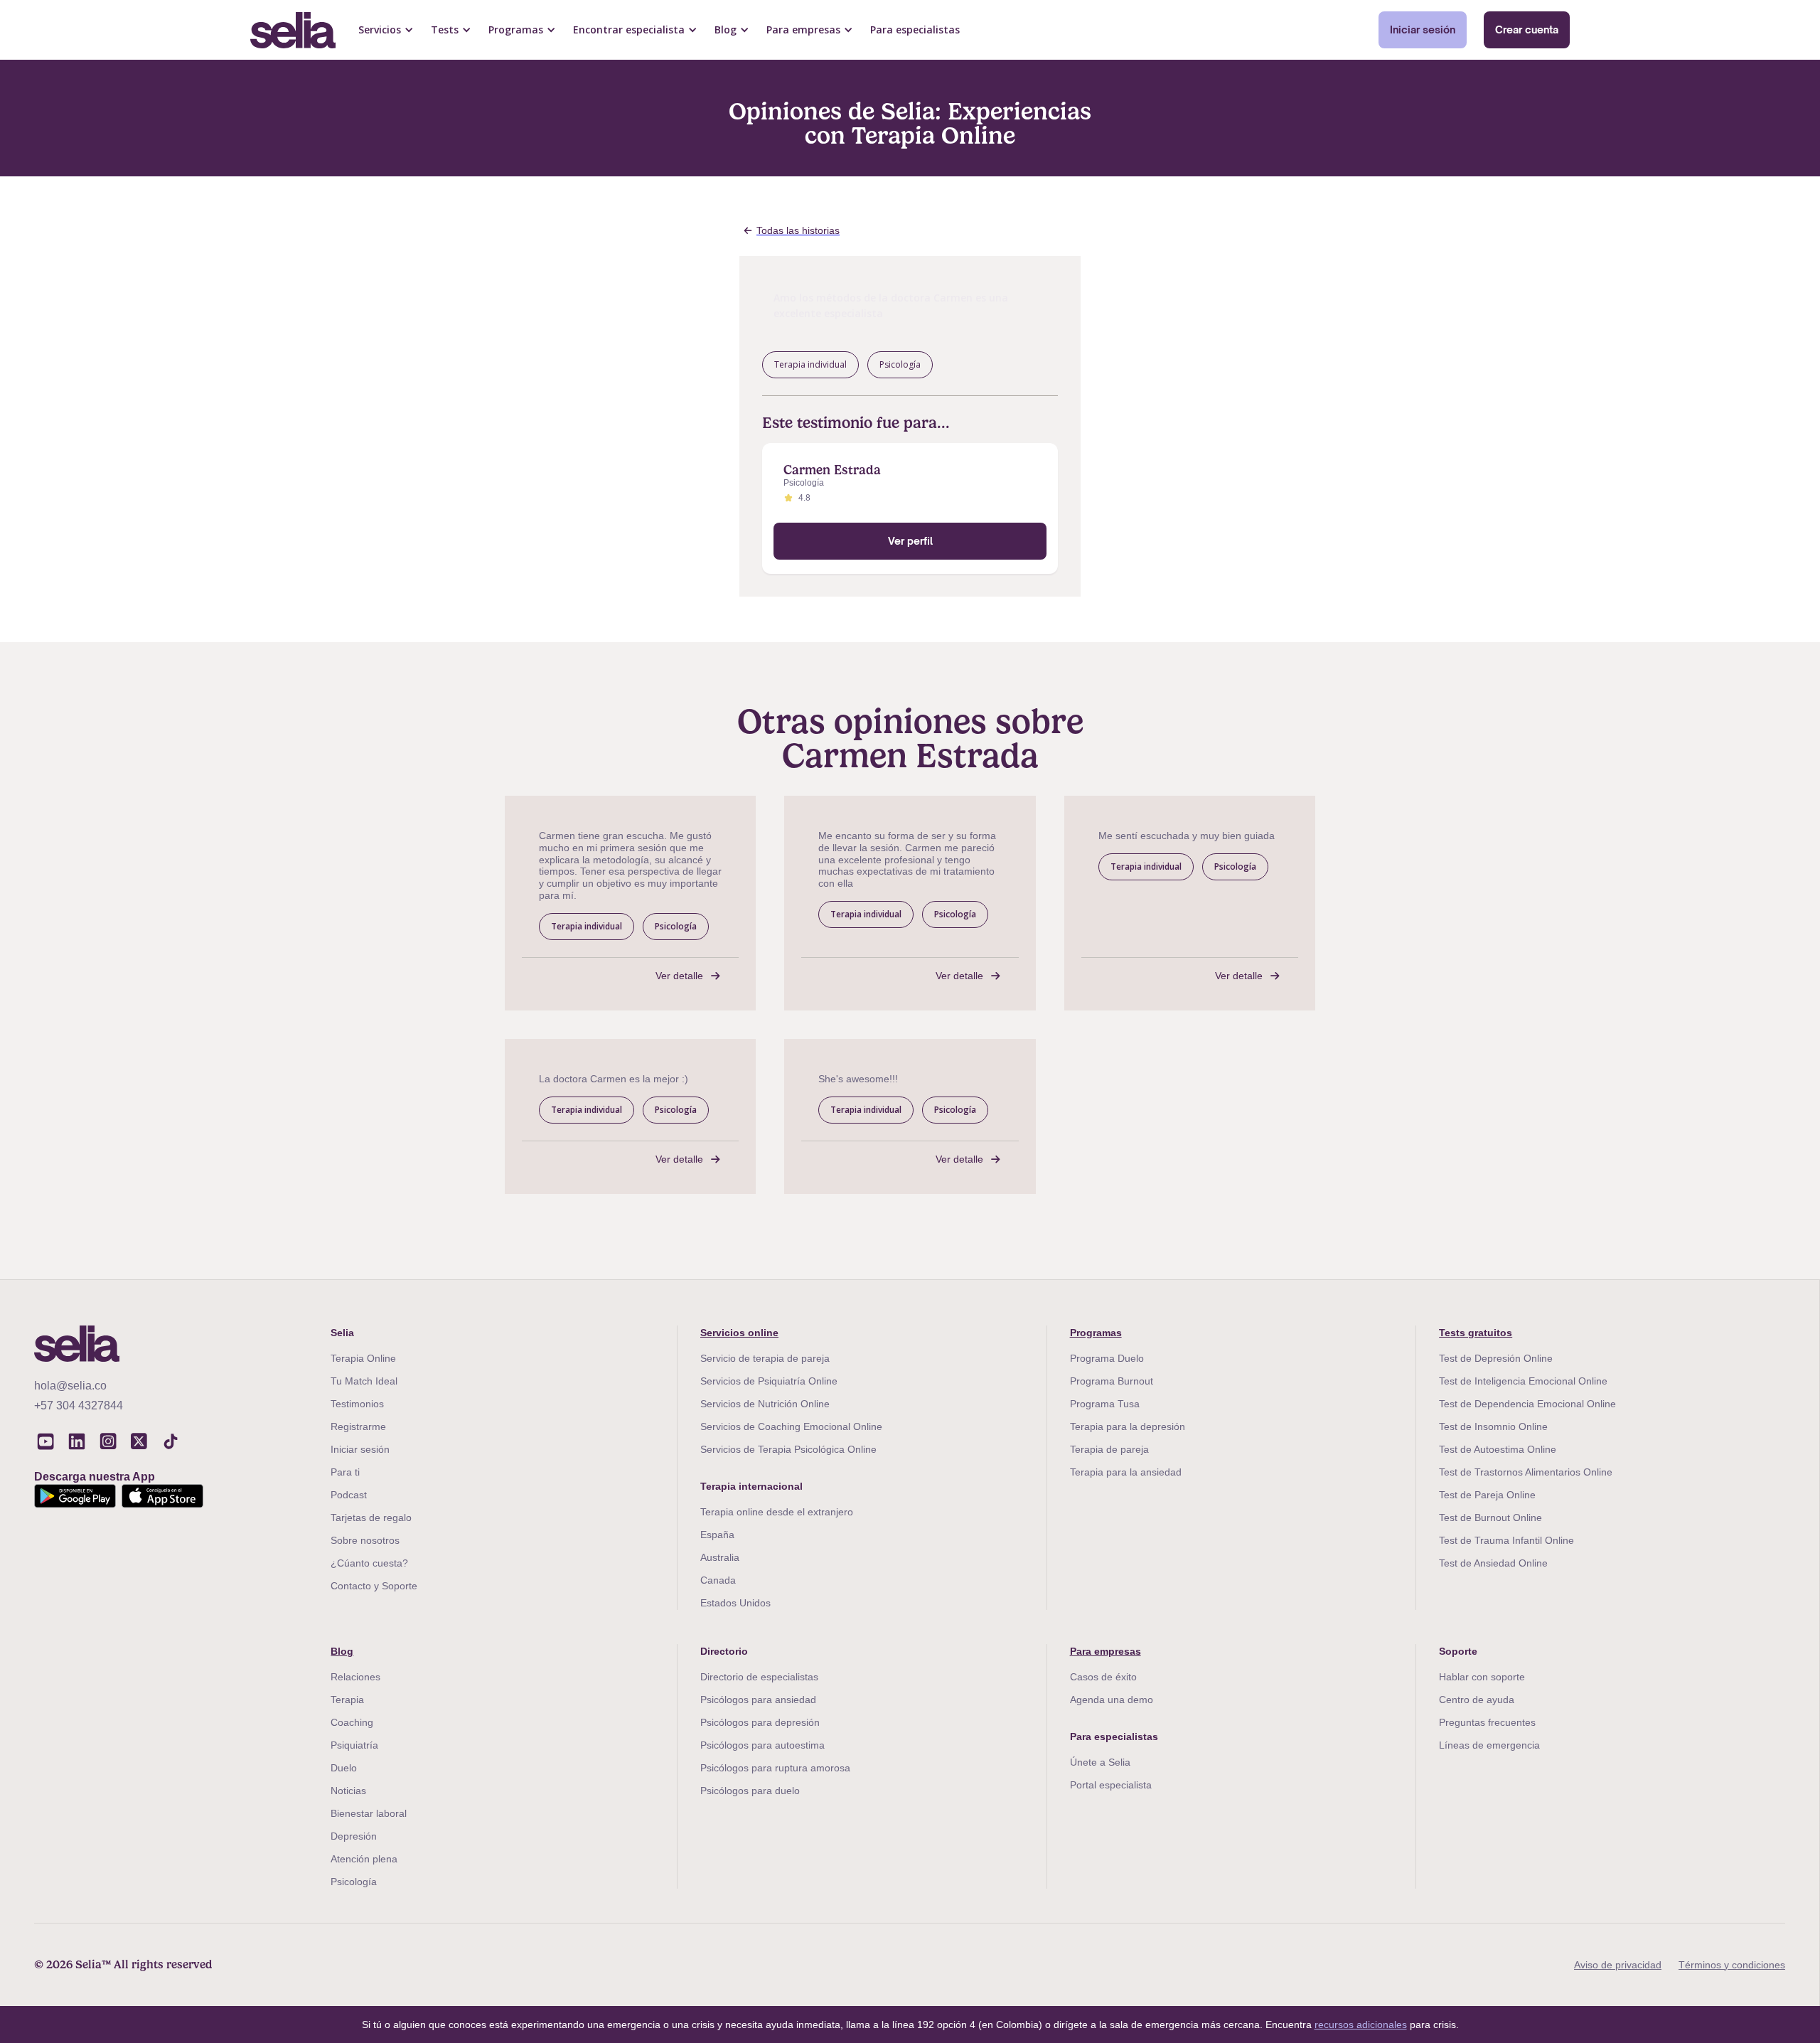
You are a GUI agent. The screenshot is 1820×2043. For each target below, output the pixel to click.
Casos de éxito (1103, 1677)
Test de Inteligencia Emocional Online (1523, 1381)
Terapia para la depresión (1128, 1426)
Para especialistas (915, 30)
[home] (293, 30)
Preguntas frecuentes (1487, 1722)
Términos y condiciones (1732, 1965)
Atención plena (364, 1859)
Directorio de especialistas (759, 1677)
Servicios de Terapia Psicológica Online (788, 1449)
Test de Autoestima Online (1498, 1449)
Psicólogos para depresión (760, 1722)
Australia (720, 1557)
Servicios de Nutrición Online (765, 1404)
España (717, 1535)
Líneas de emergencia (1489, 1745)
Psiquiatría (354, 1745)
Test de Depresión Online (1496, 1358)
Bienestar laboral (369, 1813)
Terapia (347, 1700)
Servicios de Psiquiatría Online (769, 1381)
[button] (386, 30)
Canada (718, 1580)
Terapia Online (363, 1358)
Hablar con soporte (1482, 1677)
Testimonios (357, 1404)
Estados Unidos (735, 1603)
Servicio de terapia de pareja (765, 1358)
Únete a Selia (1100, 1762)
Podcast (349, 1495)
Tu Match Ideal (364, 1381)
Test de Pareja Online (1487, 1495)
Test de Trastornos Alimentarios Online (1526, 1472)
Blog (342, 1651)
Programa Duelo (1107, 1358)
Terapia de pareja (1109, 1449)
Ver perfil (910, 541)
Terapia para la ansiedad (1126, 1472)
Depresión (354, 1836)
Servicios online (739, 1333)
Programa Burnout (1112, 1381)
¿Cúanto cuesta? (369, 1563)
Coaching (352, 1722)
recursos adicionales (1361, 2025)
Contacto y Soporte (374, 1586)
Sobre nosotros (365, 1540)
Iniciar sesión (1423, 30)
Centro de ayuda (1477, 1700)
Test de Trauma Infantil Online (1506, 1540)
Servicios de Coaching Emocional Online (791, 1426)
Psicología (354, 1882)
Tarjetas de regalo (371, 1517)
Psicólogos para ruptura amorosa (775, 1768)
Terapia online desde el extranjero (777, 1512)
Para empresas (1106, 1651)
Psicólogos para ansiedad (758, 1700)
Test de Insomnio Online (1493, 1426)
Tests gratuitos (1476, 1333)
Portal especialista (1111, 1785)
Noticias (348, 1791)
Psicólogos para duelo (750, 1791)
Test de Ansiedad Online (1493, 1563)
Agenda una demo (1112, 1700)
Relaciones (355, 1677)
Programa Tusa (1105, 1404)
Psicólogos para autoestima (762, 1745)
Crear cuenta (1527, 30)
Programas (1096, 1333)
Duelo (344, 1768)
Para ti (345, 1472)
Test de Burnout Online (1490, 1517)
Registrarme (358, 1426)
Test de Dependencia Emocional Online (1527, 1404)
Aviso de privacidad (1618, 1965)
